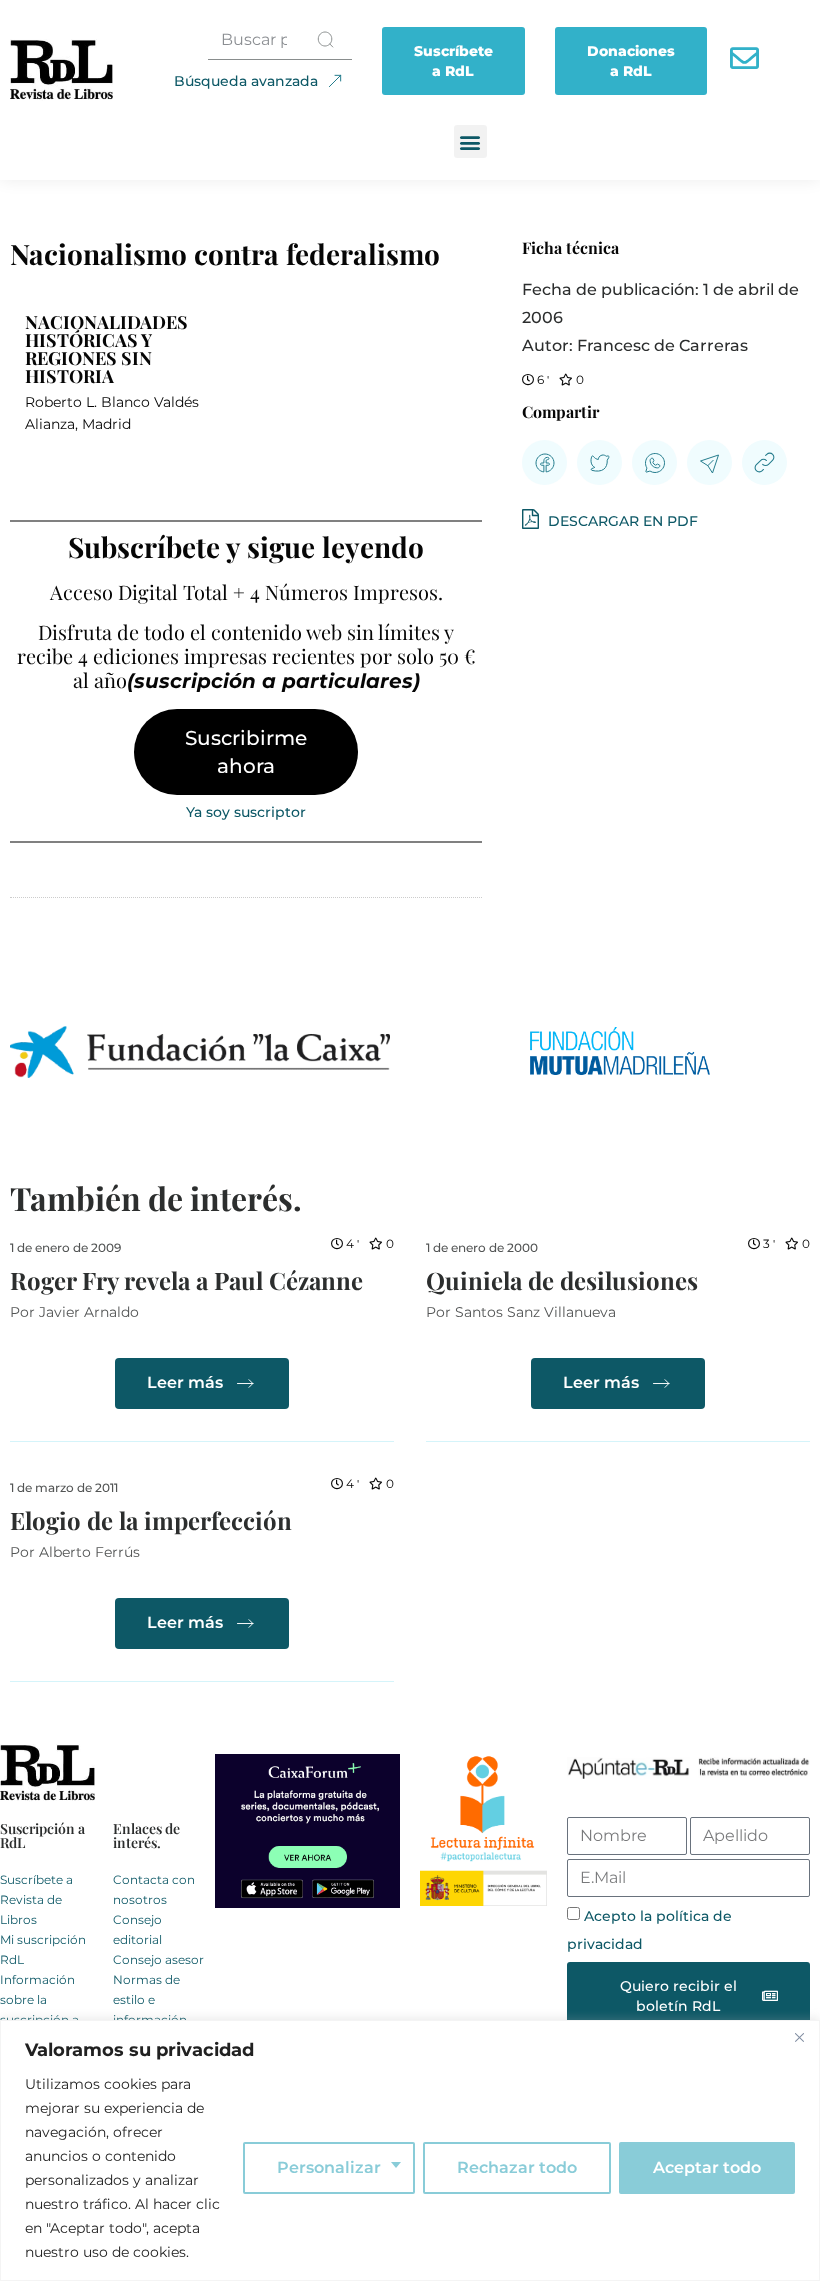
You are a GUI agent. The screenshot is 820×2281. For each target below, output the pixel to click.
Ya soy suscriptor (246, 812)
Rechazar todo (517, 2167)
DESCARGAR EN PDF (621, 521)
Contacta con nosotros (154, 1889)
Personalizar (329, 2167)
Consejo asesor (158, 1959)
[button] (470, 141)
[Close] (799, 2037)
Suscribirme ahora (246, 752)
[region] (410, 2150)
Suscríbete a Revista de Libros (36, 1899)
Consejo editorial (137, 1929)
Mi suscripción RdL (43, 1949)
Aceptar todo (707, 2167)
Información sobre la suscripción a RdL (39, 2009)
